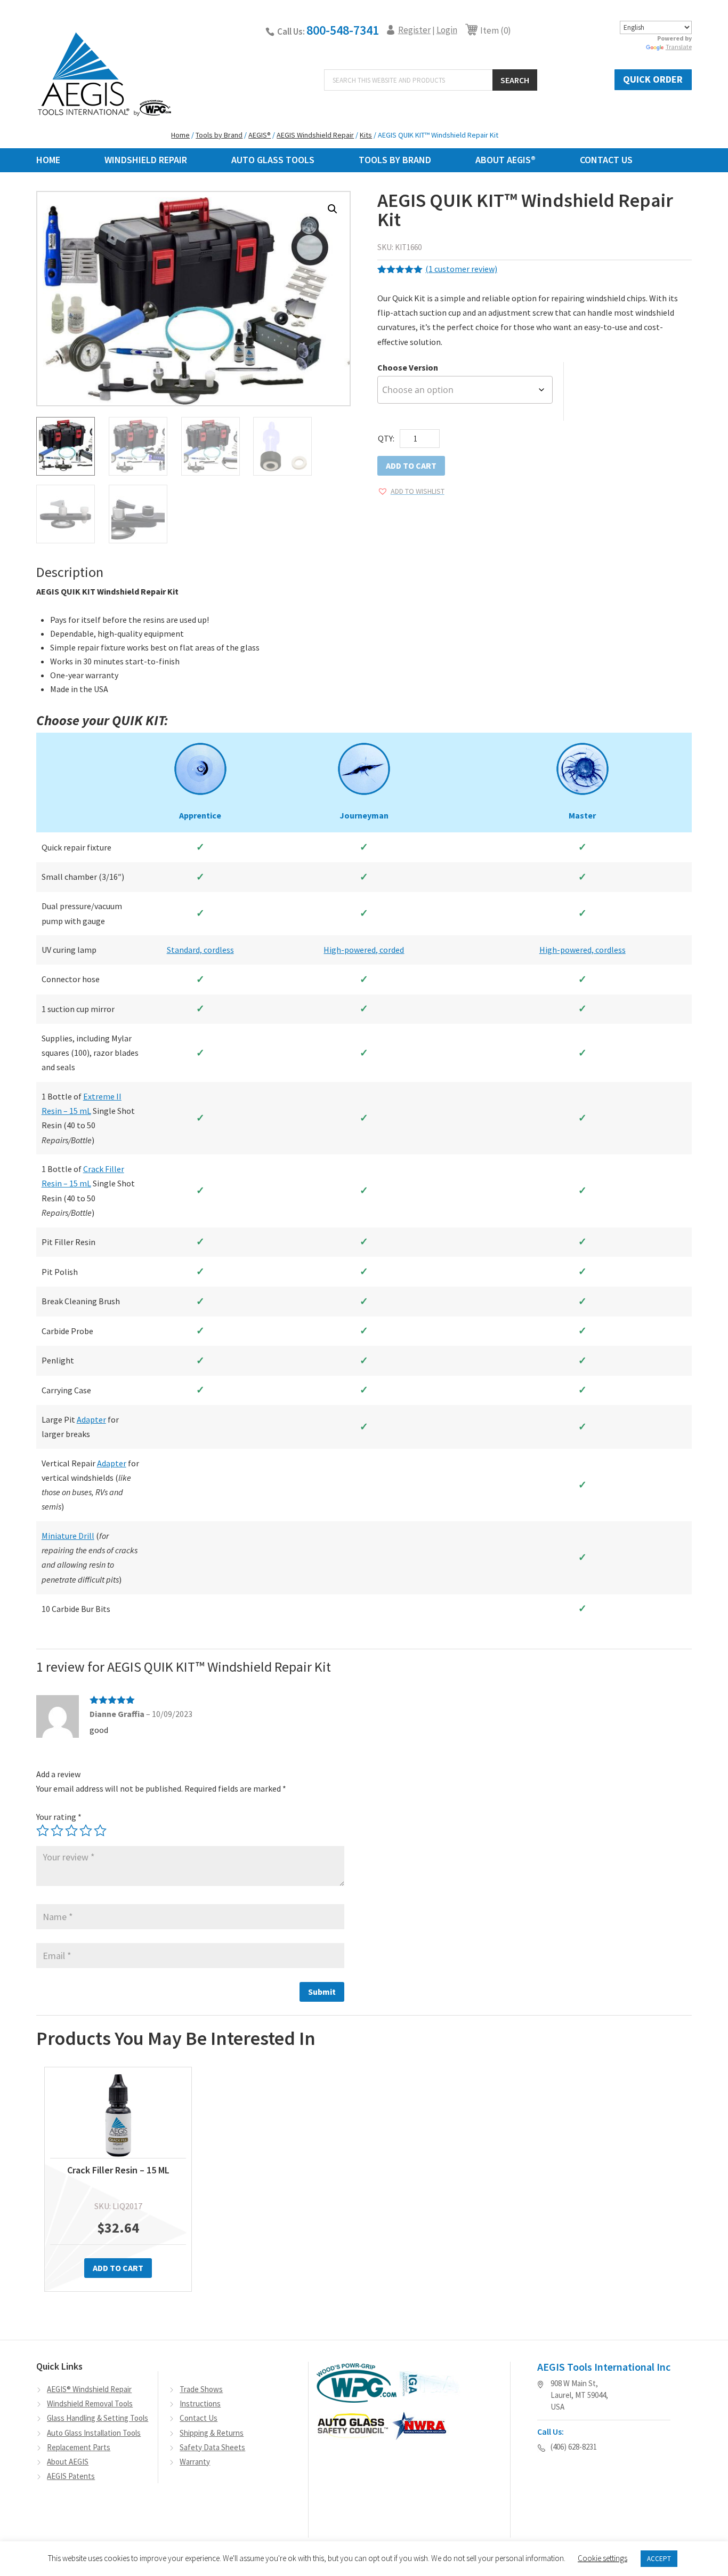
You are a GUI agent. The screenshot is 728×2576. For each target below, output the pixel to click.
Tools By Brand (395, 160)
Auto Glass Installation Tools (94, 2433)
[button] (333, 209)
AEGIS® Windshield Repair (89, 2389)
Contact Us (606, 160)
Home (48, 160)
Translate (679, 47)
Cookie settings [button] (602, 2558)
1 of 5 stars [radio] (43, 1831)
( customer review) (461, 269)
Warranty (195, 2462)
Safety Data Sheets (212, 2447)
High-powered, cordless (583, 950)
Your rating (59, 1817)
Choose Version (408, 367)
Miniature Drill (68, 1536)
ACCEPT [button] (659, 2559)
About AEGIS (68, 2462)
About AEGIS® (505, 160)
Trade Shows (201, 2389)
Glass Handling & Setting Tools (98, 2418)
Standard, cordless (200, 950)
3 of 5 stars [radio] (71, 1831)
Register (414, 30)
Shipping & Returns (212, 2433)
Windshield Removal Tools (90, 2404)
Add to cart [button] (118, 2268)
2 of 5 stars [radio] (57, 1831)
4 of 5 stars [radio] (86, 1831)
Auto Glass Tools (273, 160)
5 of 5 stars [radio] (100, 1831)
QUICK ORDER (653, 79)
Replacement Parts (79, 2447)
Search (515, 80)
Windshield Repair (146, 160)
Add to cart (411, 466)
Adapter (91, 1419)
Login (447, 30)
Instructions (200, 2404)
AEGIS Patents (71, 2476)
